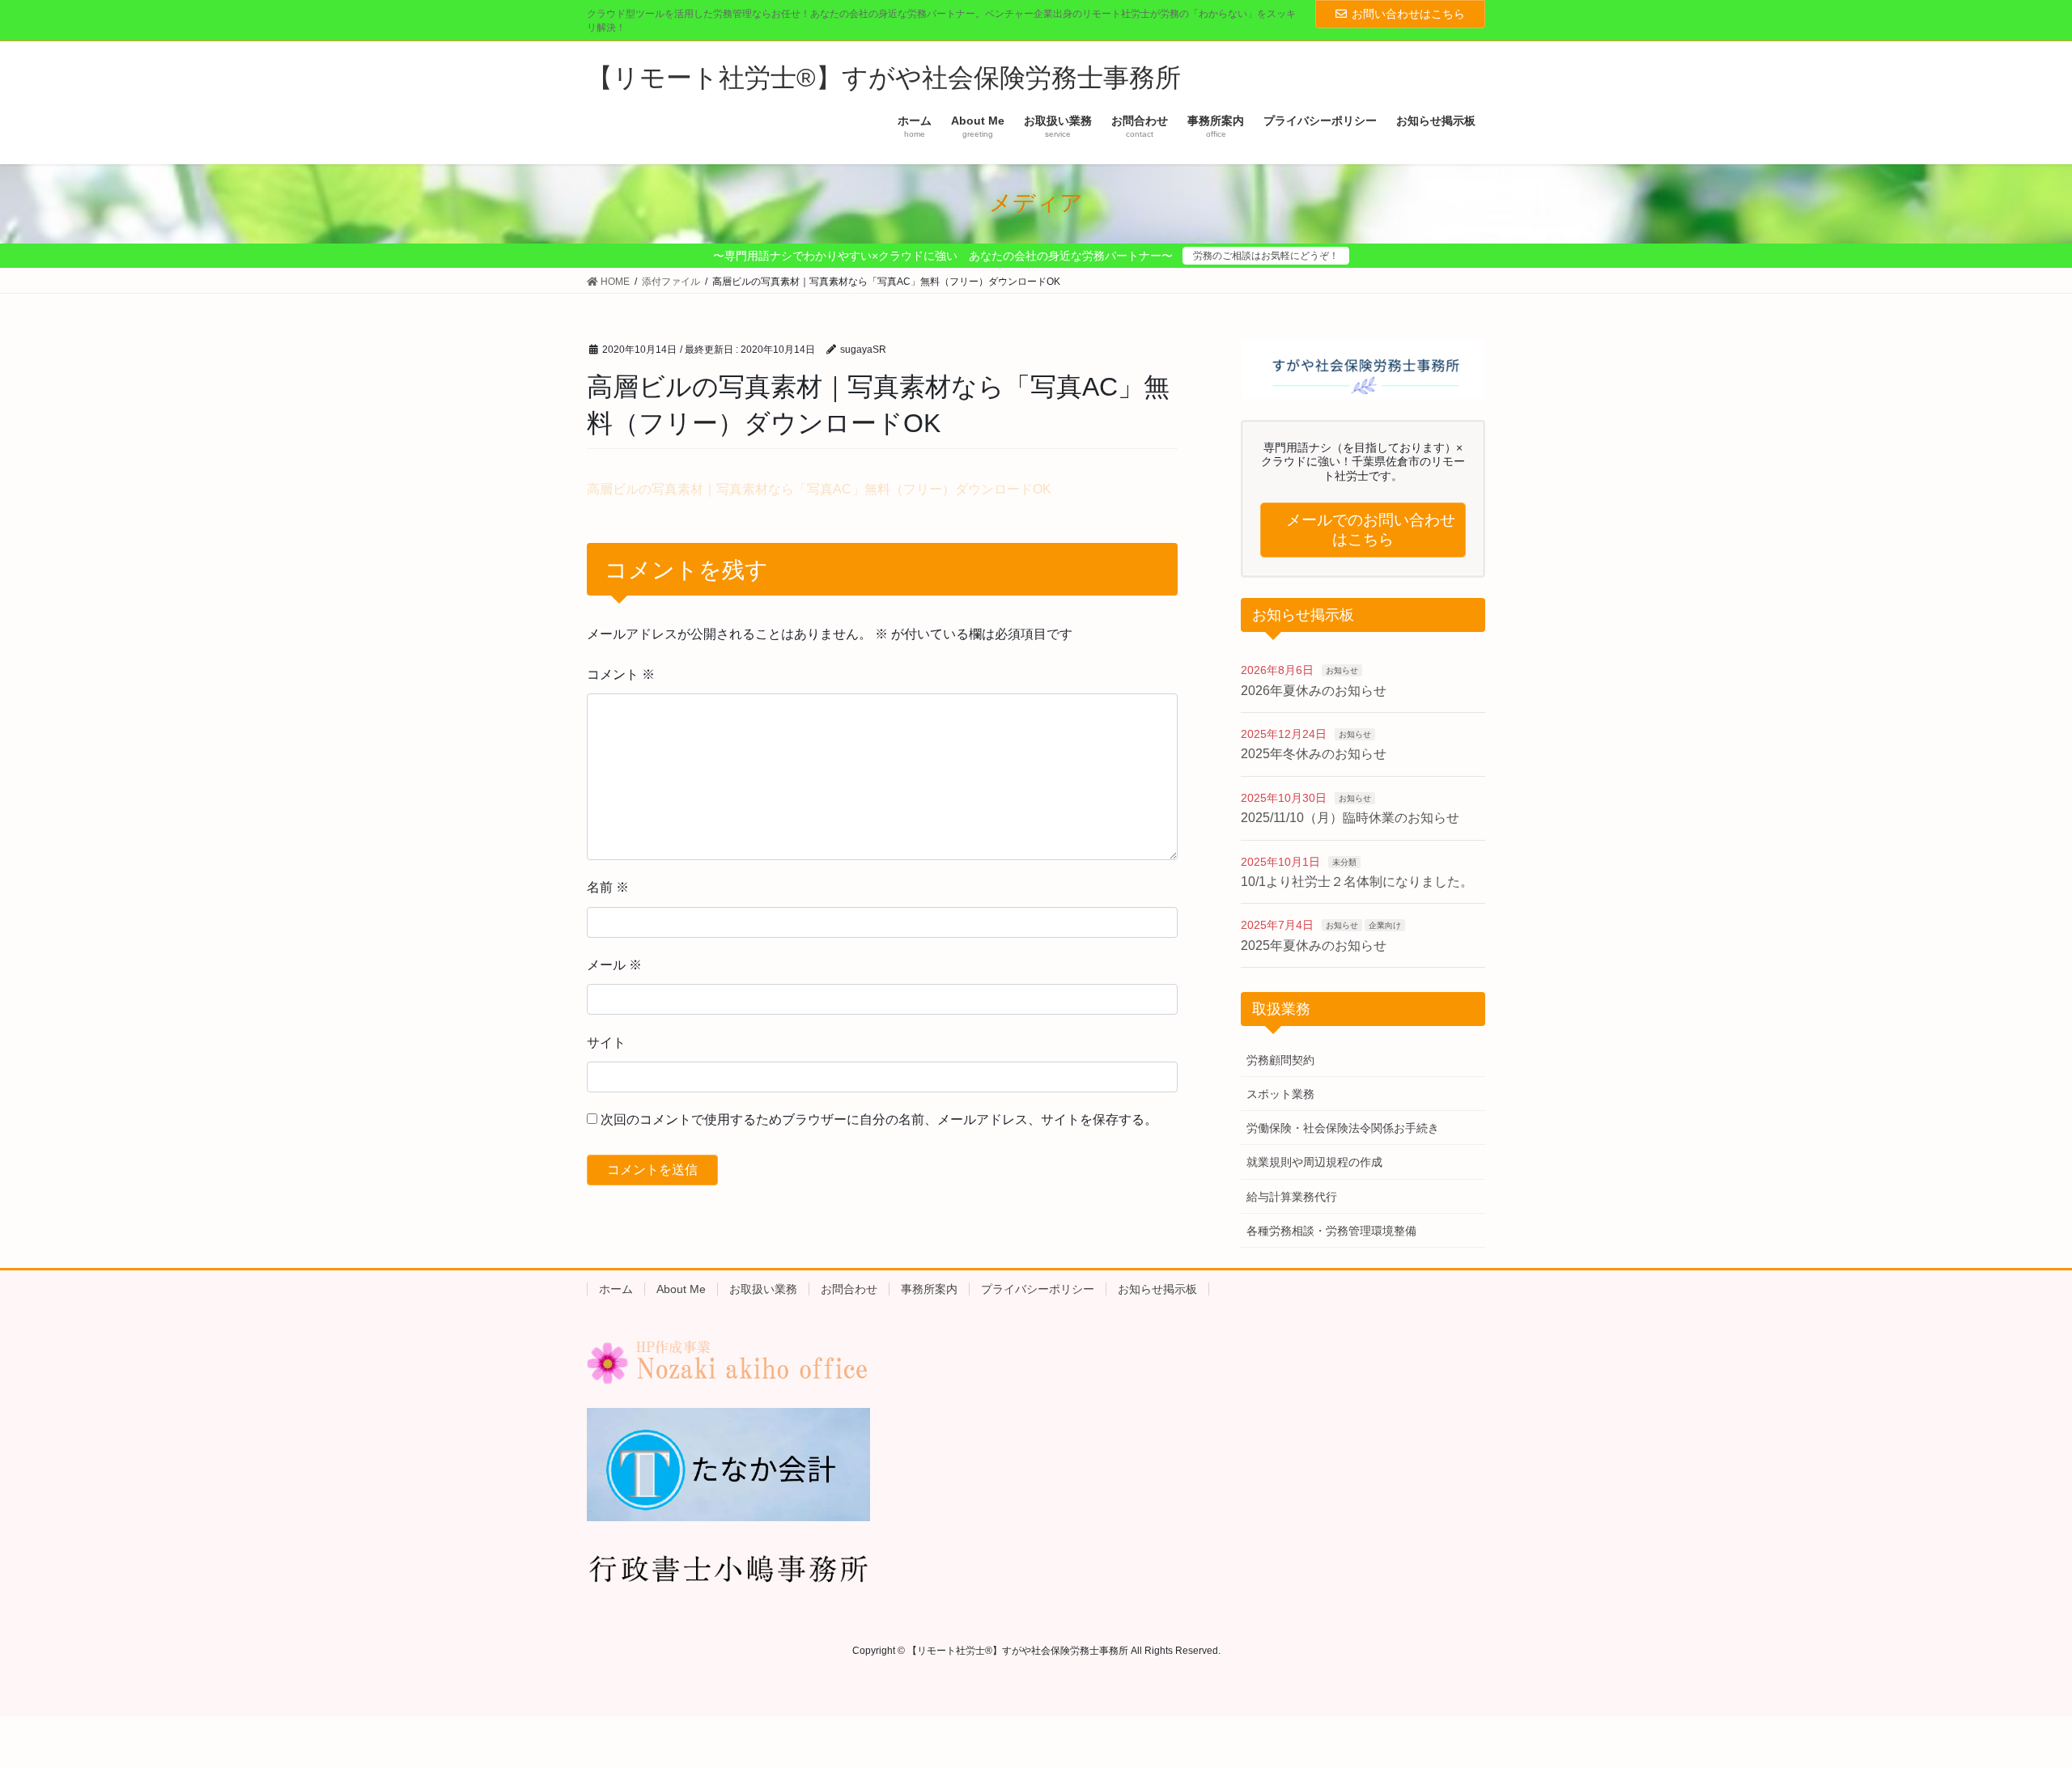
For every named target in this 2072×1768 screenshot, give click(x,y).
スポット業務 (1280, 1094)
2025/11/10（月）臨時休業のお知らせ (1350, 818)
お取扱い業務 (763, 1289)
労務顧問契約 (1280, 1060)
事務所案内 (929, 1289)
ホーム (616, 1289)
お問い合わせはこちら (1408, 14)
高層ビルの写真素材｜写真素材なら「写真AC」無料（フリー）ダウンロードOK (819, 489)
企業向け (1385, 925)
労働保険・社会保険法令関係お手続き (1343, 1128)
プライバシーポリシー (1038, 1289)
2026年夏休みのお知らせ (1314, 691)
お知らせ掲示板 (1157, 1289)
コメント (621, 674)
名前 (608, 887)
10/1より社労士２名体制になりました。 (1357, 882)
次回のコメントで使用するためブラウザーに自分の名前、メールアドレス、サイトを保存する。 (879, 1119)
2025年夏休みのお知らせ (1314, 945)
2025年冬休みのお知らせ (1314, 754)
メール (614, 965)
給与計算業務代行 (1292, 1197)
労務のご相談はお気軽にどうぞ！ (1266, 256)
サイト (606, 1043)
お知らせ (1342, 670)
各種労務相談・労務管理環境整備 (1331, 1231)
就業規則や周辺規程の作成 (1314, 1162)
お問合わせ (849, 1289)
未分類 (1344, 862)
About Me (681, 1289)
